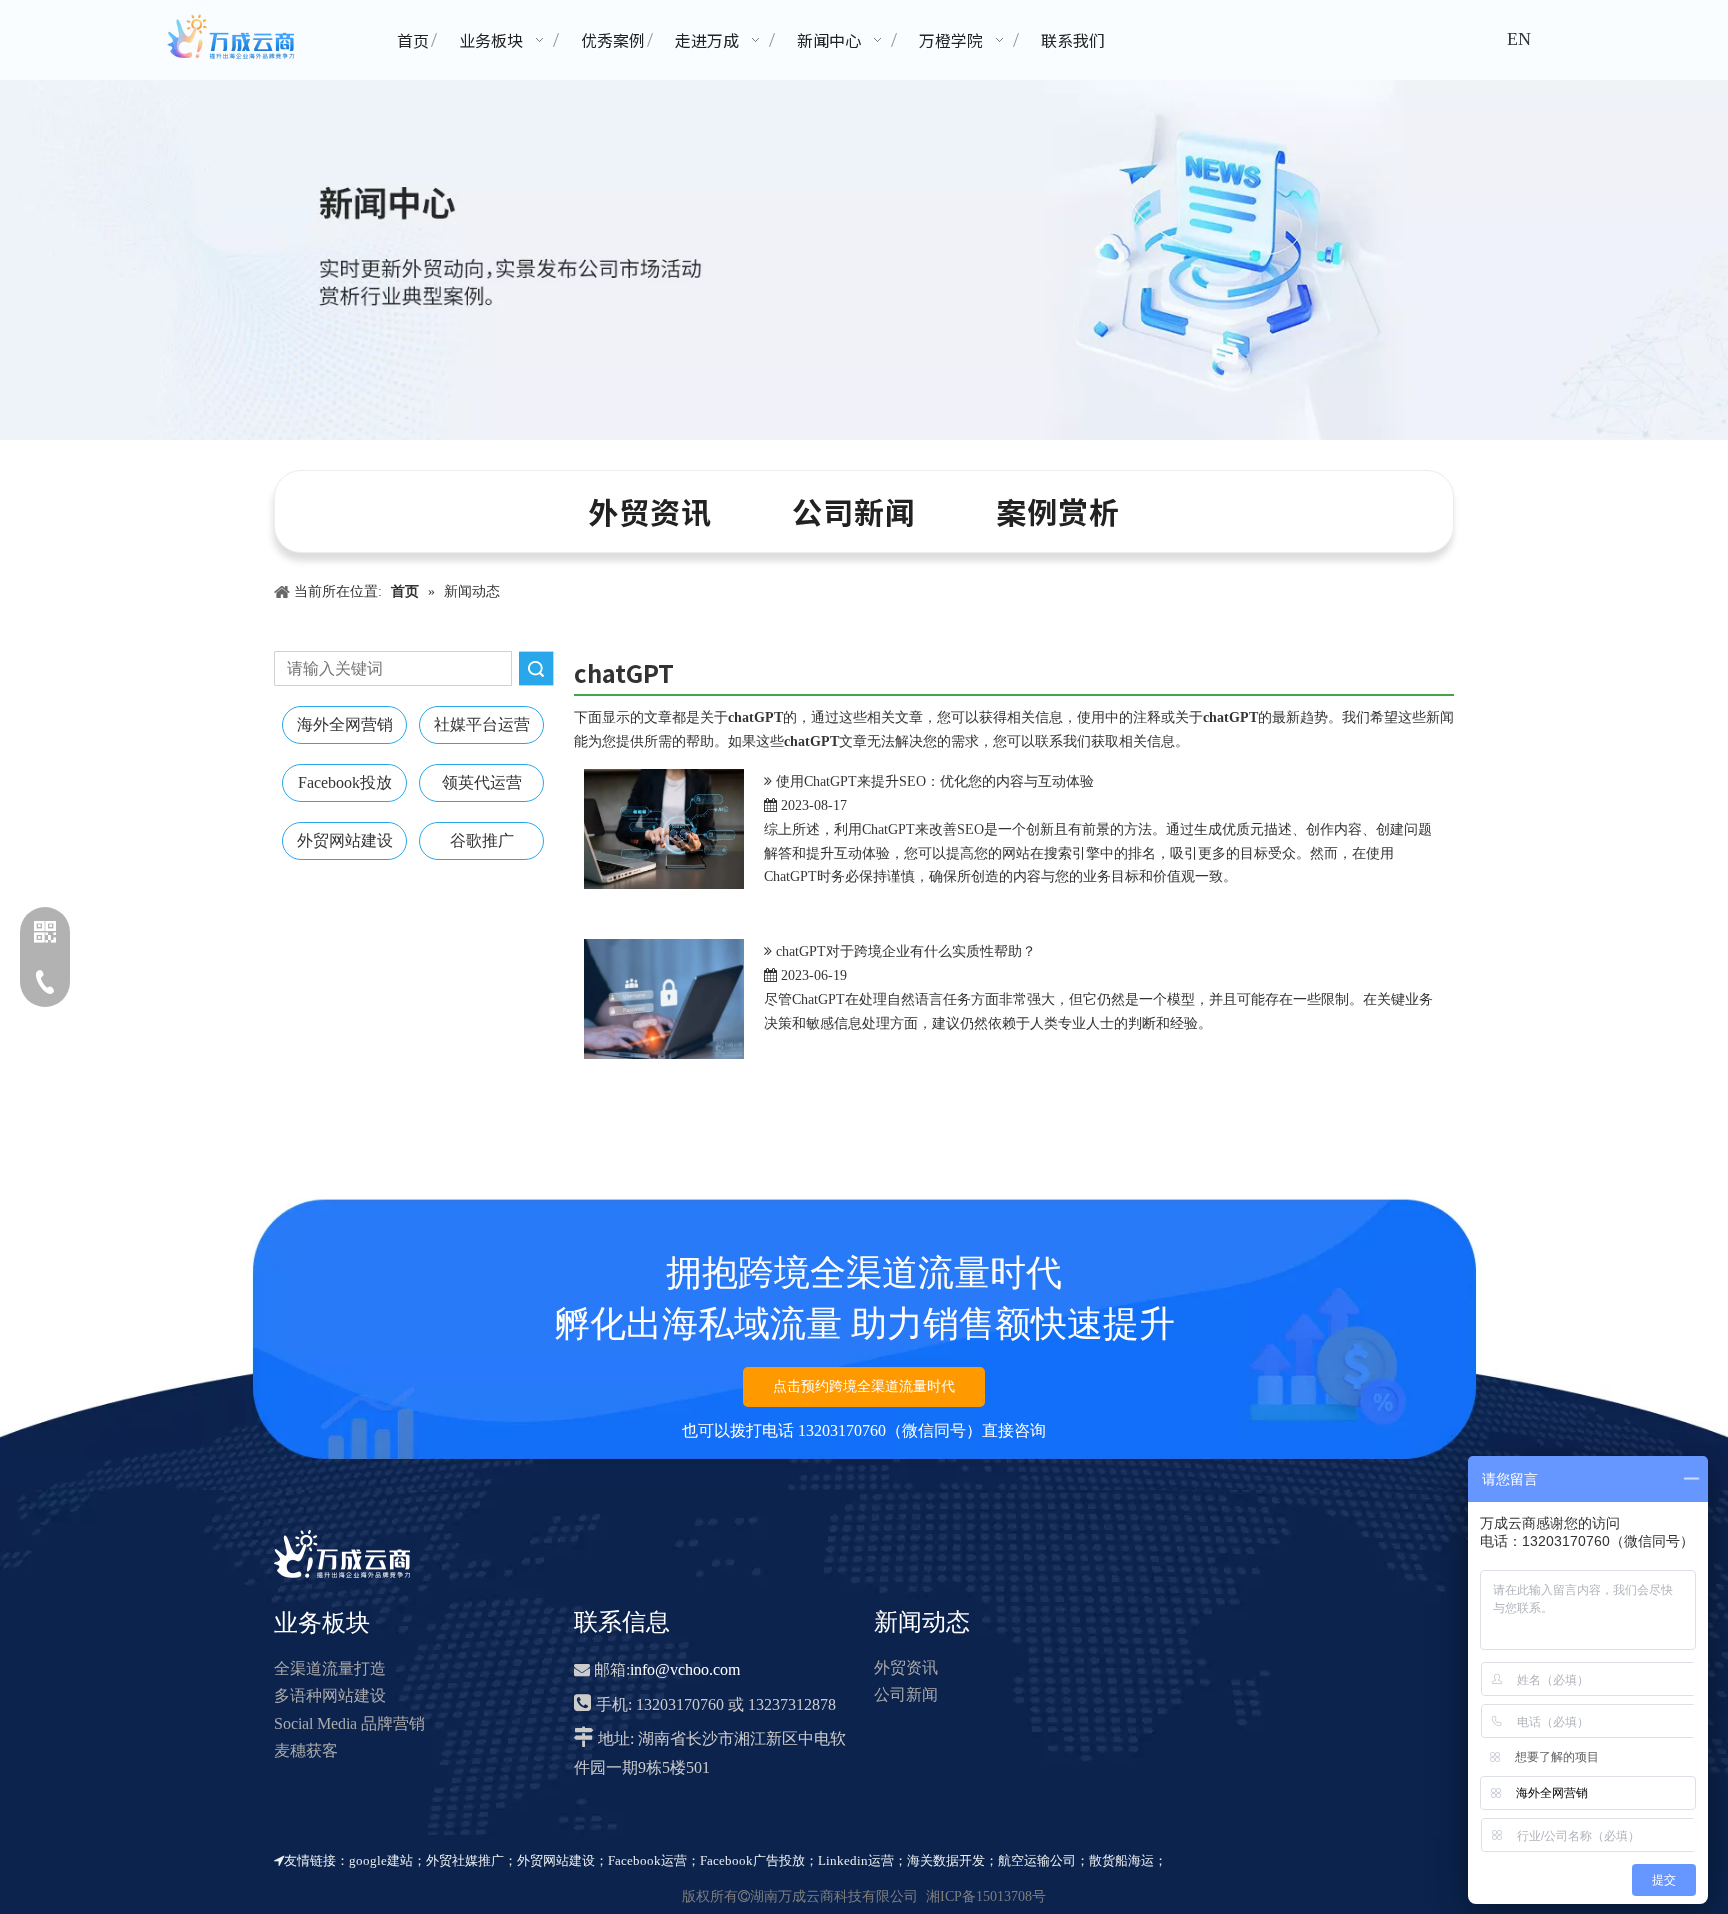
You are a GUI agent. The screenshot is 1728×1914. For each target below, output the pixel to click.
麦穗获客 (306, 1750)
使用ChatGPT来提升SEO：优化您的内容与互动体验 (935, 781)
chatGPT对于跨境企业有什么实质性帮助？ (906, 951)
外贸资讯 (650, 511)
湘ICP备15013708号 (986, 1896)
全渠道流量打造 (330, 1668)
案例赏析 (1058, 511)
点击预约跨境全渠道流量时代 (864, 1386)
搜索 (536, 668)
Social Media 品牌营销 (349, 1723)
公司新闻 (854, 511)
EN (1519, 39)
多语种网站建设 (330, 1695)
